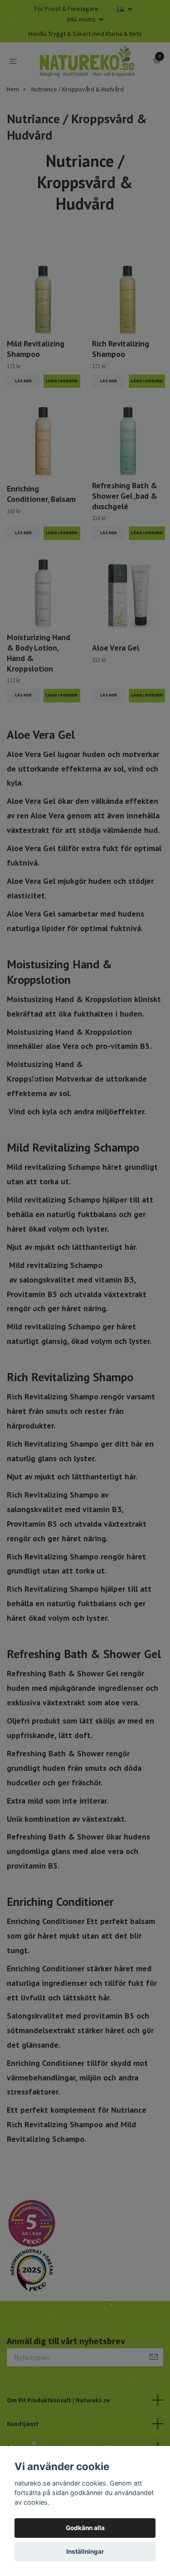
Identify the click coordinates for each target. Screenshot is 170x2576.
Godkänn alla (85, 2528)
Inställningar (85, 2551)
